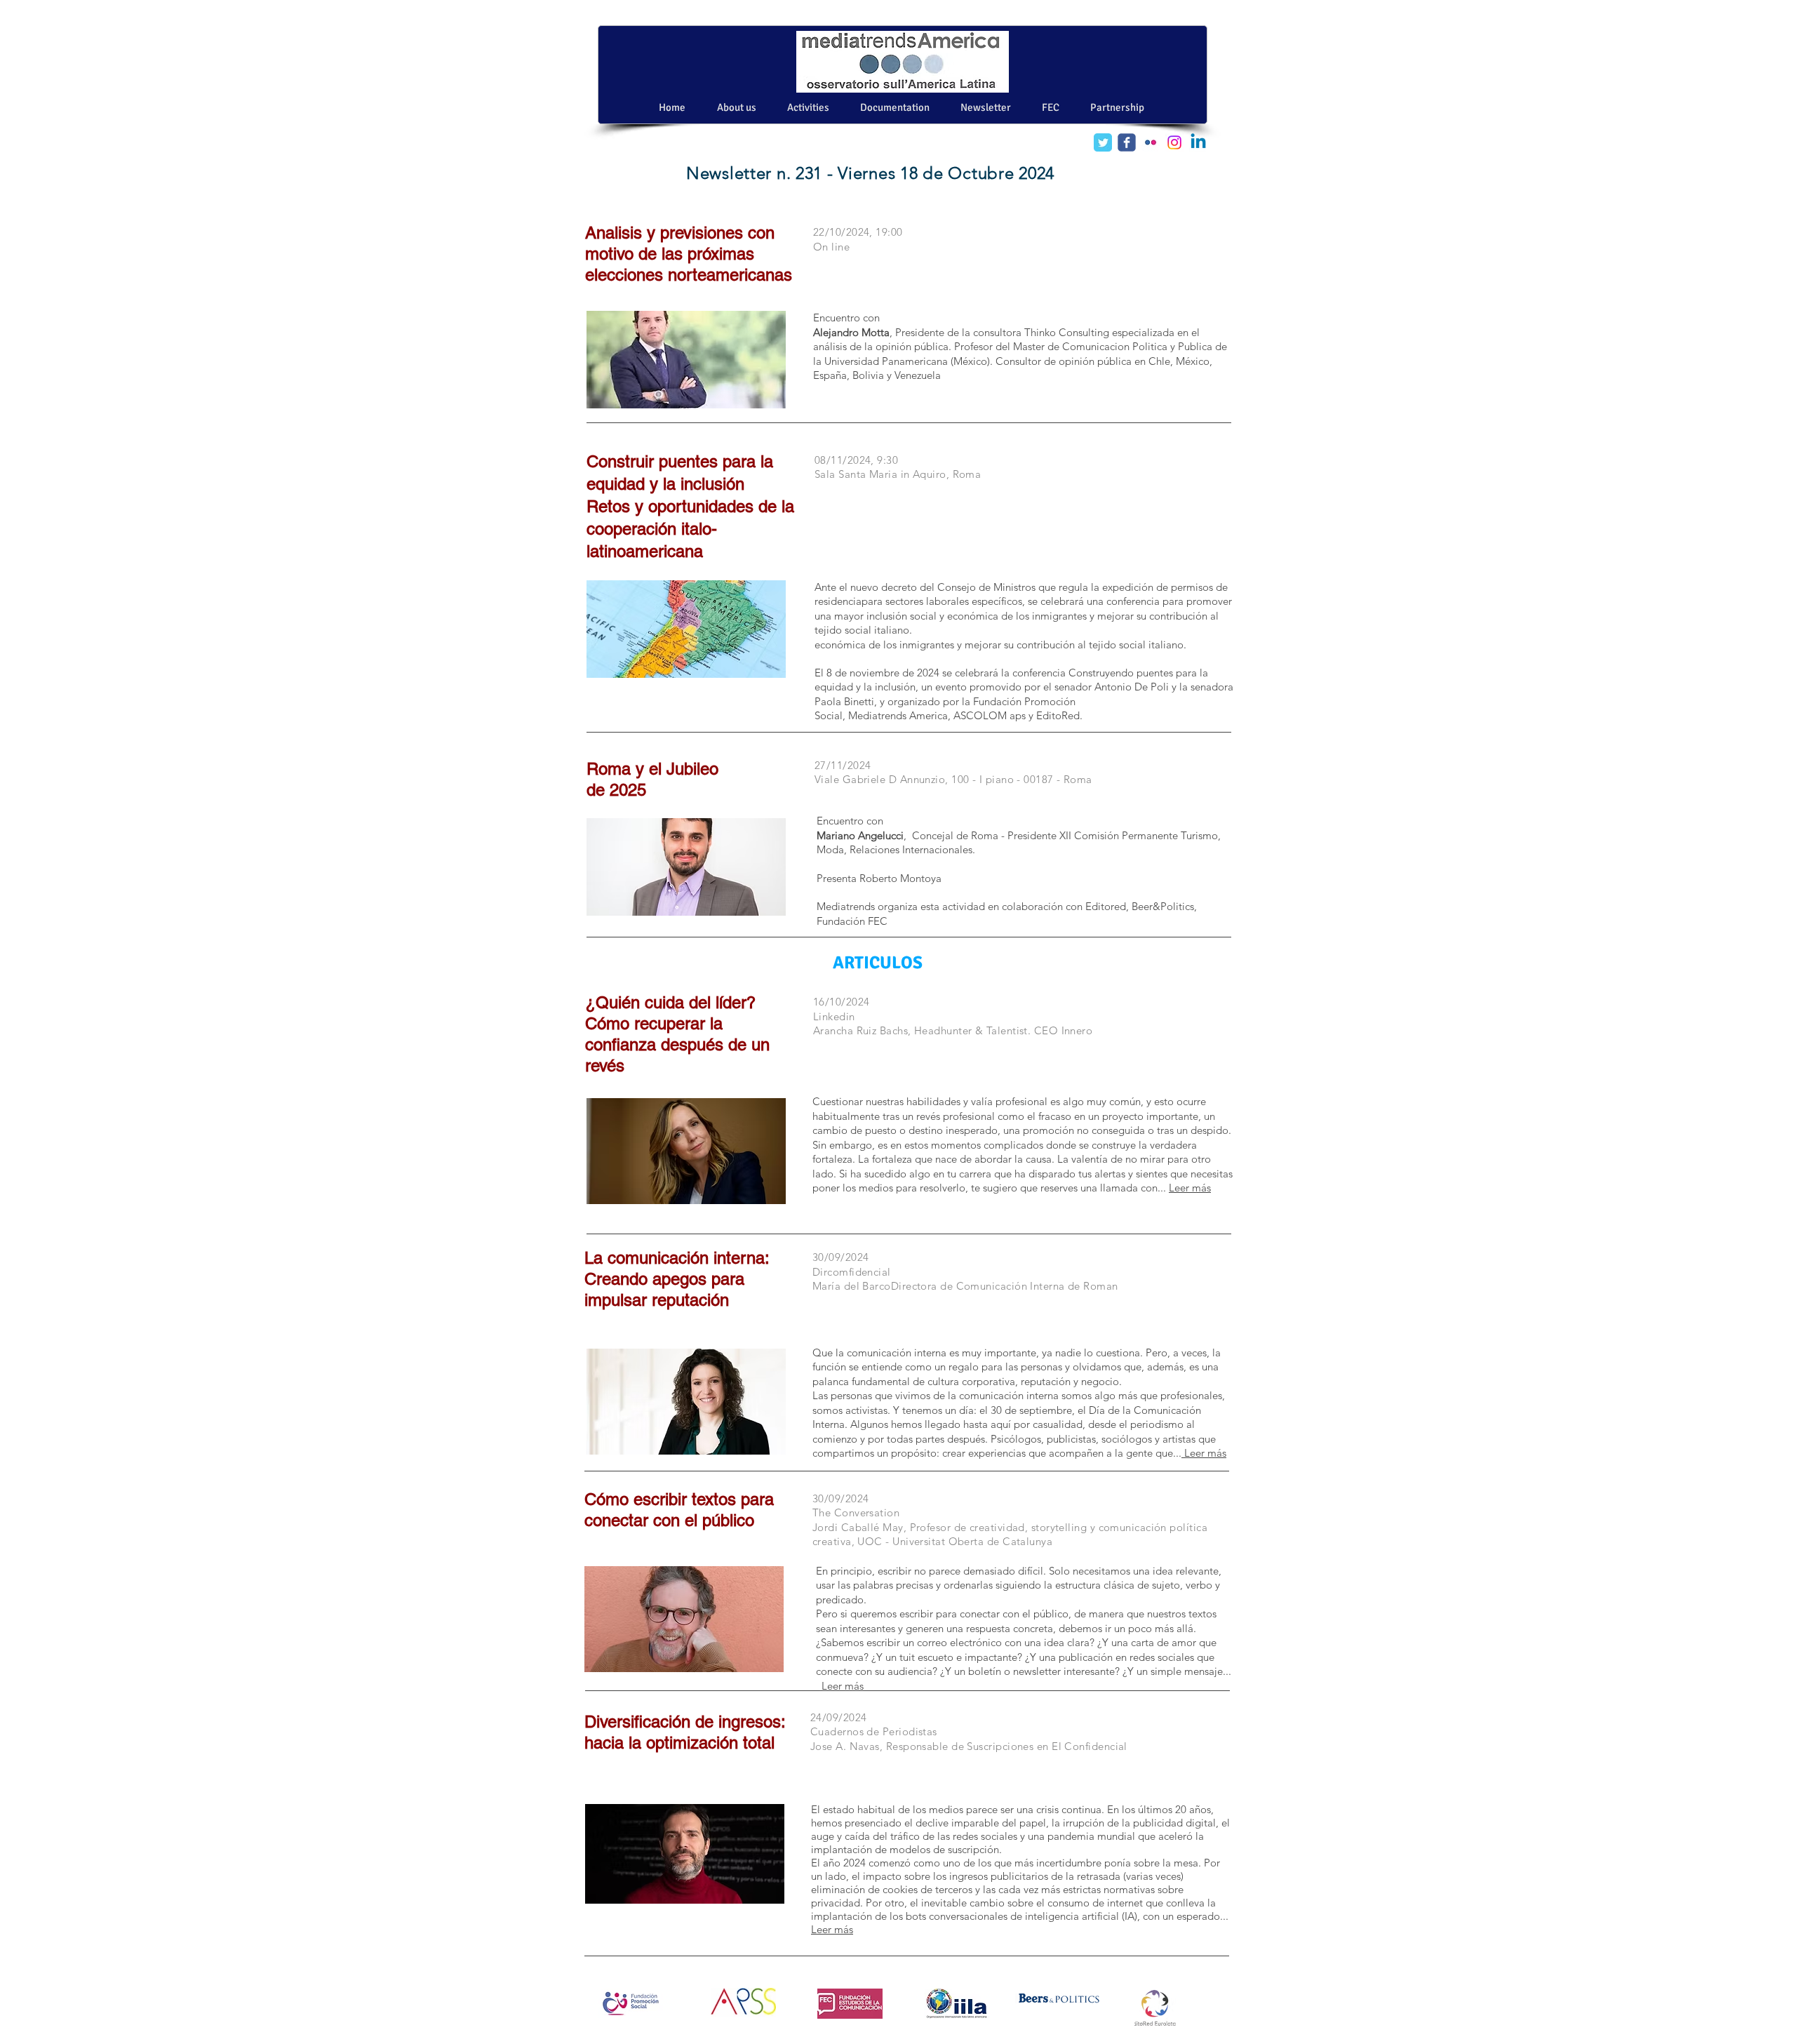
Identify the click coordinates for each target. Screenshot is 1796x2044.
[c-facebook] (1127, 142)
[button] (986, 107)
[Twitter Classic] (1103, 142)
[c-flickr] (1151, 142)
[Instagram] (1174, 142)
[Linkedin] (1198, 142)
